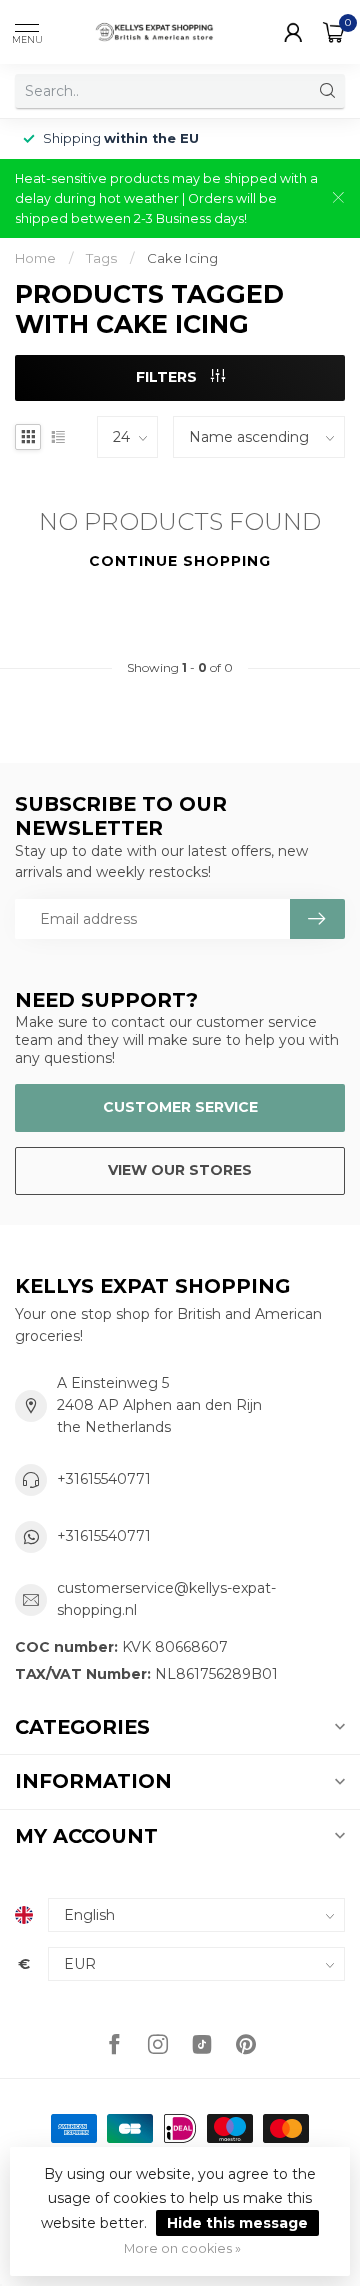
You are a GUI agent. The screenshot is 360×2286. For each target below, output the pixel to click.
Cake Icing (182, 258)
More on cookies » (182, 2248)
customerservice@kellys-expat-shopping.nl (166, 1599)
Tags (101, 258)
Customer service (180, 1107)
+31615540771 (104, 1479)
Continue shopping (180, 561)
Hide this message (237, 2223)
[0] (334, 32)
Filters (168, 377)
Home (35, 258)
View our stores (180, 1170)
